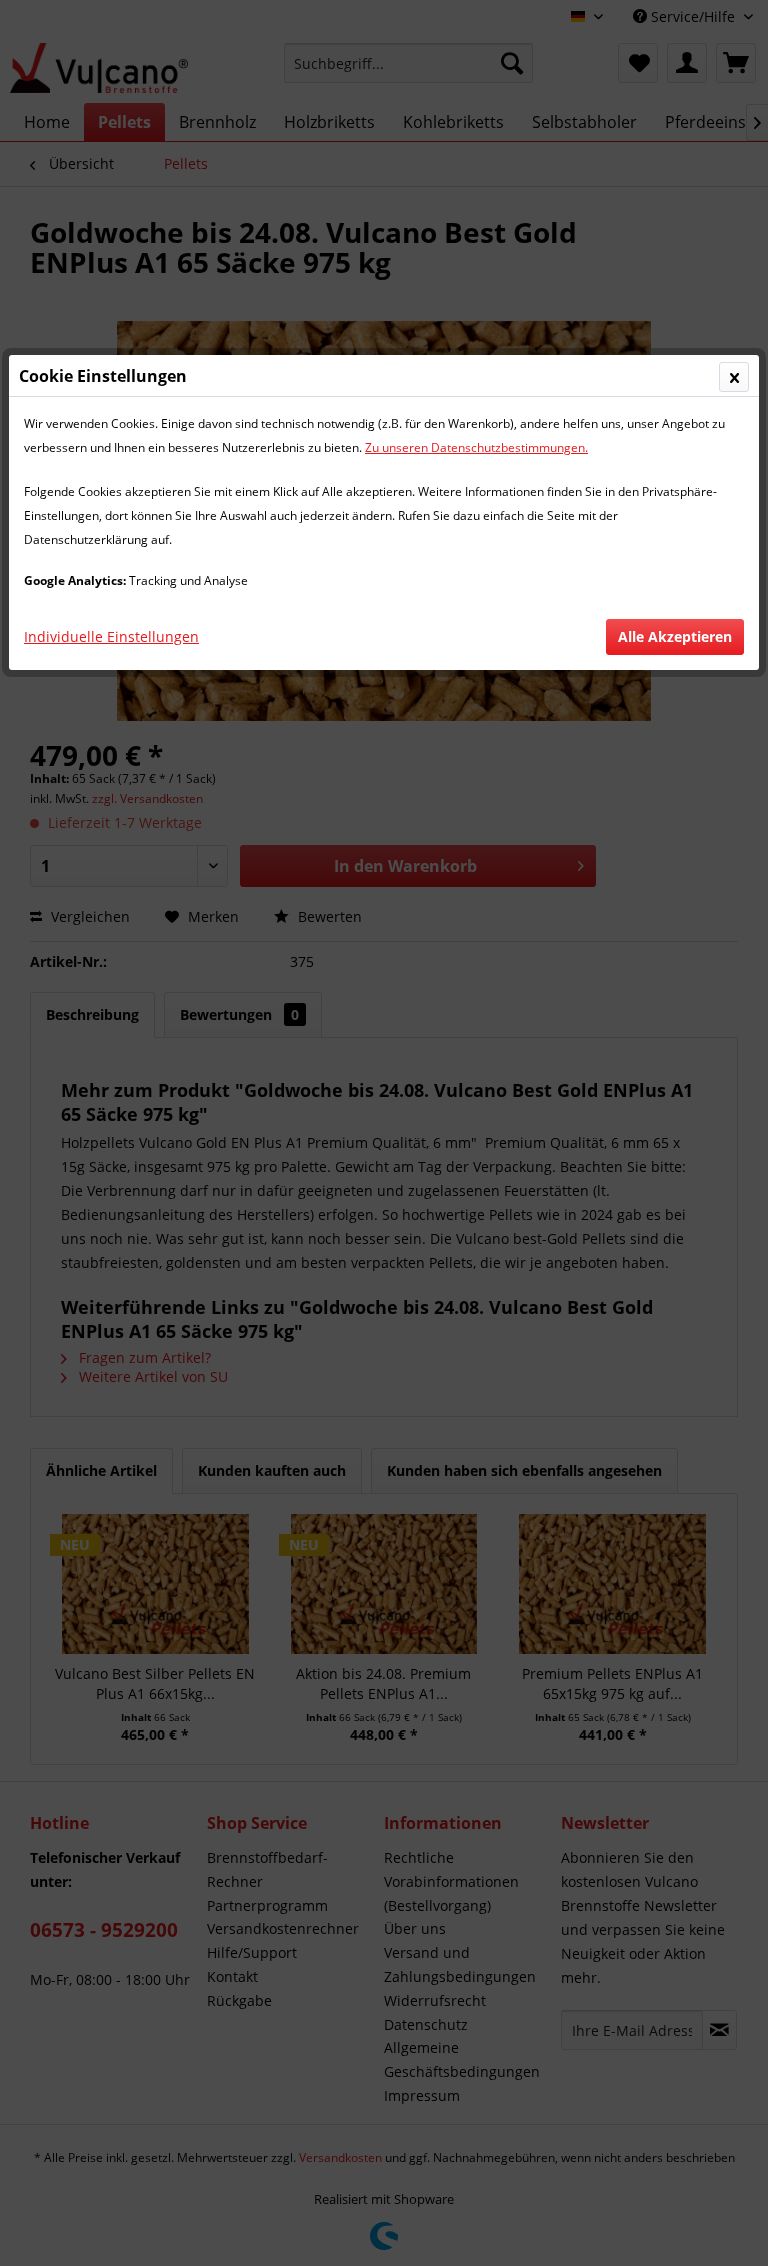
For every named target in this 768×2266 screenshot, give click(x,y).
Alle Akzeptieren (675, 636)
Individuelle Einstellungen (111, 636)
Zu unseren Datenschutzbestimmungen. (476, 447)
